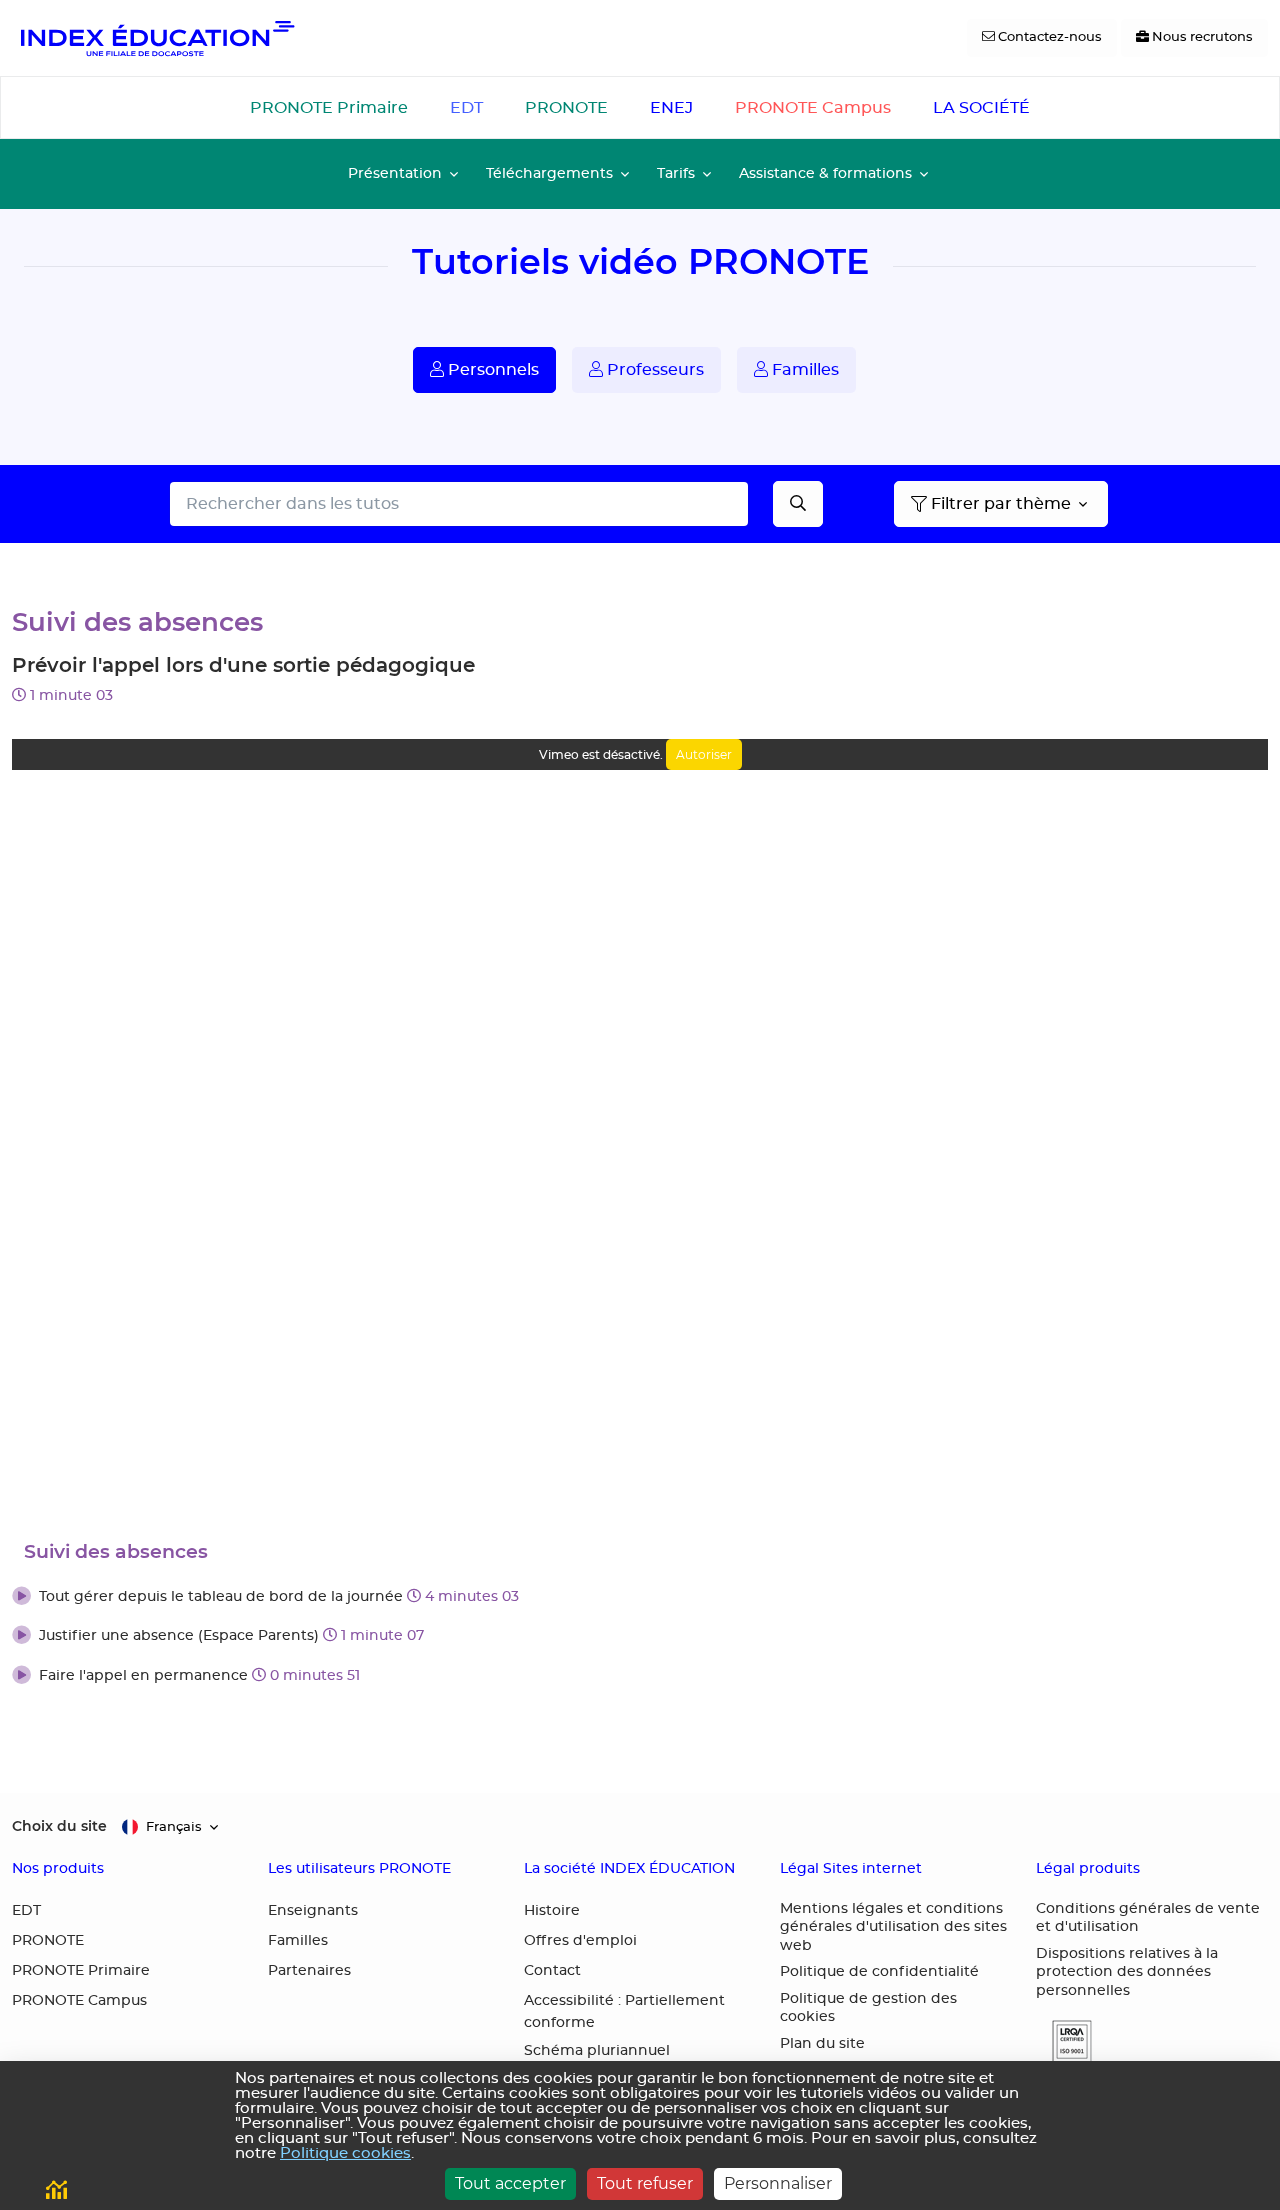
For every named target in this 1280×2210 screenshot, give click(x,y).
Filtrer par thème (1001, 504)
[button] (640, 1598)
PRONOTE (566, 108)
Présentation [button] (395, 173)
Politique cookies (345, 2153)
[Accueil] (156, 38)
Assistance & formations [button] (825, 173)
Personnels (491, 370)
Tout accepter (510, 2183)
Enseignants (313, 1911)
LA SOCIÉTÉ (981, 108)
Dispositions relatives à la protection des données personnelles (1127, 1972)
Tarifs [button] (676, 173)
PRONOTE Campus (813, 108)
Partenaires (309, 1971)
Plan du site (822, 2044)
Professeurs (653, 370)
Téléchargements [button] (549, 173)
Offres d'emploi (580, 1941)
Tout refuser (645, 2183)
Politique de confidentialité (879, 1972)
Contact (552, 1971)
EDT (466, 108)
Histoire (552, 1911)
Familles (803, 370)
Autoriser (704, 754)
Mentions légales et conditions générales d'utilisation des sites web (893, 1927)
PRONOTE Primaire (329, 108)
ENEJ (671, 108)
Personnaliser (778, 2183)
